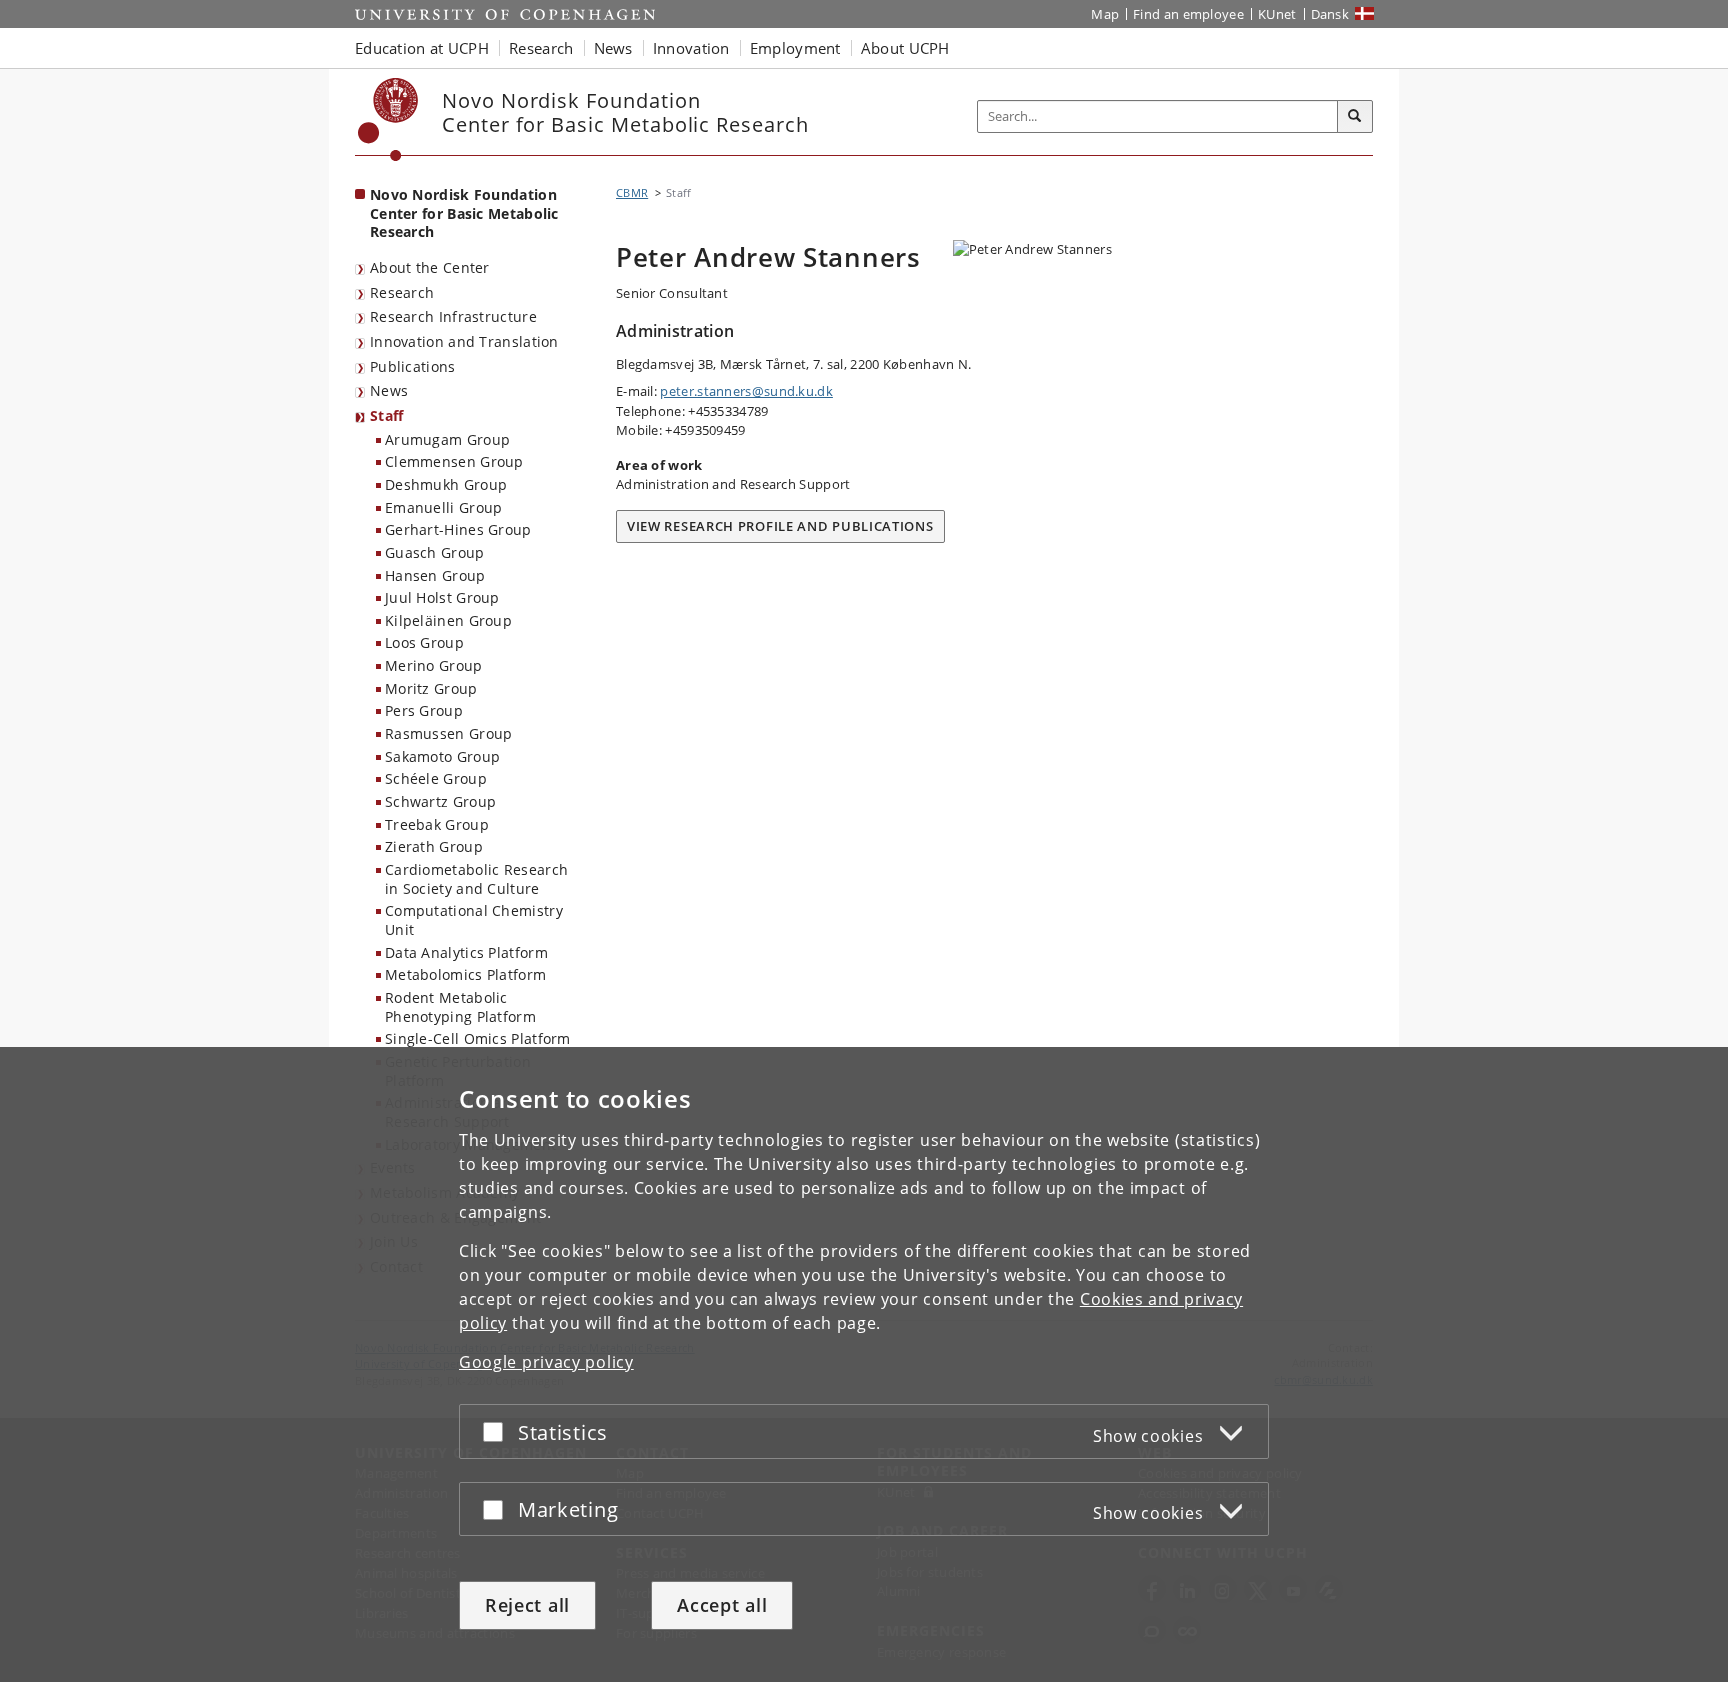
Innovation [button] (691, 48)
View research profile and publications (780, 526)
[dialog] (864, 1364)
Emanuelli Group (444, 507)
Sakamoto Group (442, 756)
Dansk (1330, 14)
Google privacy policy (546, 1362)
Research (402, 292)
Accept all (722, 1605)
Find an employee (1188, 14)
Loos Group (424, 642)
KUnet (1277, 14)
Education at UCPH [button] (422, 48)
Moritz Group (431, 688)
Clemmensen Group (454, 461)
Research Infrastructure (453, 316)
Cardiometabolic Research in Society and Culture (476, 879)
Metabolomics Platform (465, 974)
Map (1105, 14)
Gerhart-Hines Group (458, 529)
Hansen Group (435, 575)
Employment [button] (795, 48)
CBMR (632, 192)
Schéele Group (436, 778)
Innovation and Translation (464, 341)
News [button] (613, 48)
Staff (387, 415)
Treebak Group (437, 824)
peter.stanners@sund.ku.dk (746, 391)
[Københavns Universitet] (388, 119)
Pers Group (424, 710)
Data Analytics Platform (466, 952)
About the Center (430, 267)
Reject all (527, 1605)
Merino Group (434, 665)
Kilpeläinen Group (448, 620)
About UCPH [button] (905, 48)
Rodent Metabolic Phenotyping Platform (460, 1007)
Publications (413, 366)
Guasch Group (435, 552)
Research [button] (541, 48)
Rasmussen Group (449, 733)
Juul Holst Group (442, 597)
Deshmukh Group (446, 484)
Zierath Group (434, 846)
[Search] (1355, 117)
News (389, 390)
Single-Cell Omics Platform (478, 1038)
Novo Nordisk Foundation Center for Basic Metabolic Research (464, 213)
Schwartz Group (440, 801)
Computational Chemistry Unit (474, 920)
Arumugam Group (447, 439)
